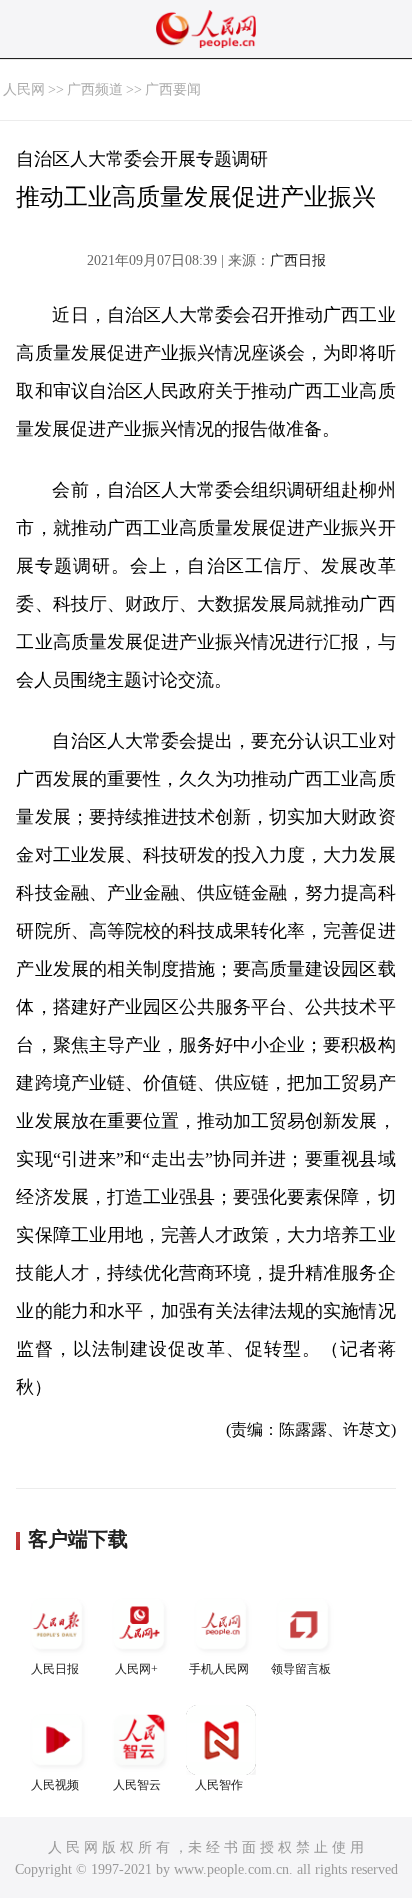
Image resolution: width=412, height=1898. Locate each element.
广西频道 (95, 89)
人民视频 (55, 1785)
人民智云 (137, 1785)
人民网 (24, 89)
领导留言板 (301, 1669)
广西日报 (298, 260)
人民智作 (219, 1785)
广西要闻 (173, 89)
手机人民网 (219, 1669)
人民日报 (55, 1669)
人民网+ (136, 1669)
